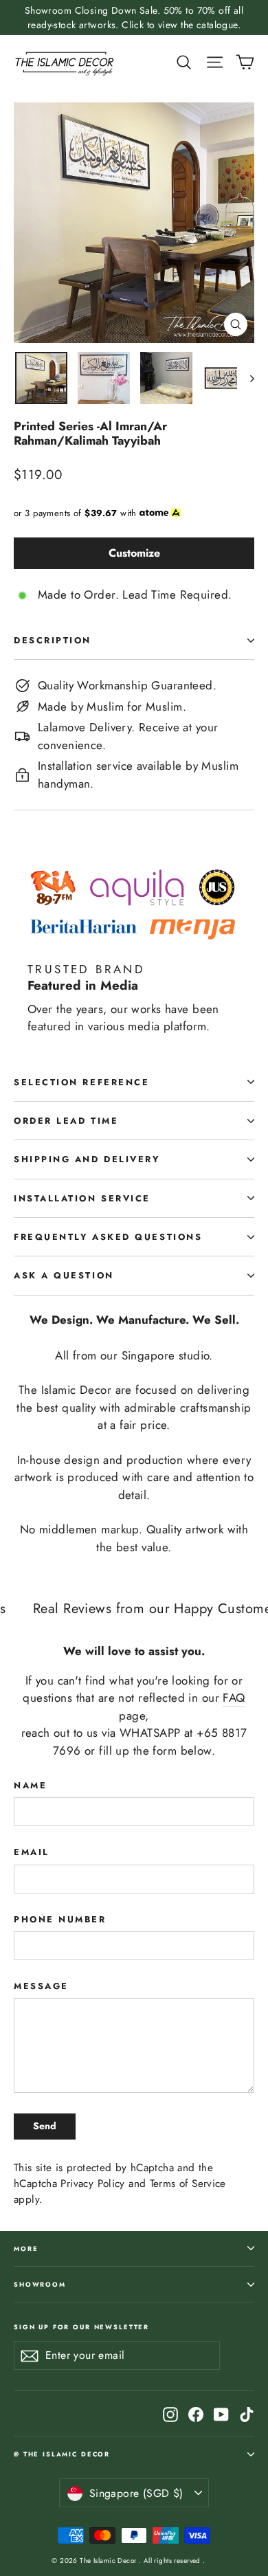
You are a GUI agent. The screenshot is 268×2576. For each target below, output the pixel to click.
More (26, 2249)
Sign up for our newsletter (81, 2327)
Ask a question (64, 1275)
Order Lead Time (66, 1121)
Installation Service (82, 1198)
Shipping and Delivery (87, 1159)
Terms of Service (188, 2184)
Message (41, 1986)
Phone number (60, 1919)
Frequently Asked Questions (108, 1237)
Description (53, 640)
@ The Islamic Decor (62, 2454)
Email (32, 1852)
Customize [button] (134, 553)
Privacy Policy (92, 2184)
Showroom (40, 2284)
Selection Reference (81, 1082)
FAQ (234, 1698)
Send (45, 2126)
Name (30, 1785)
